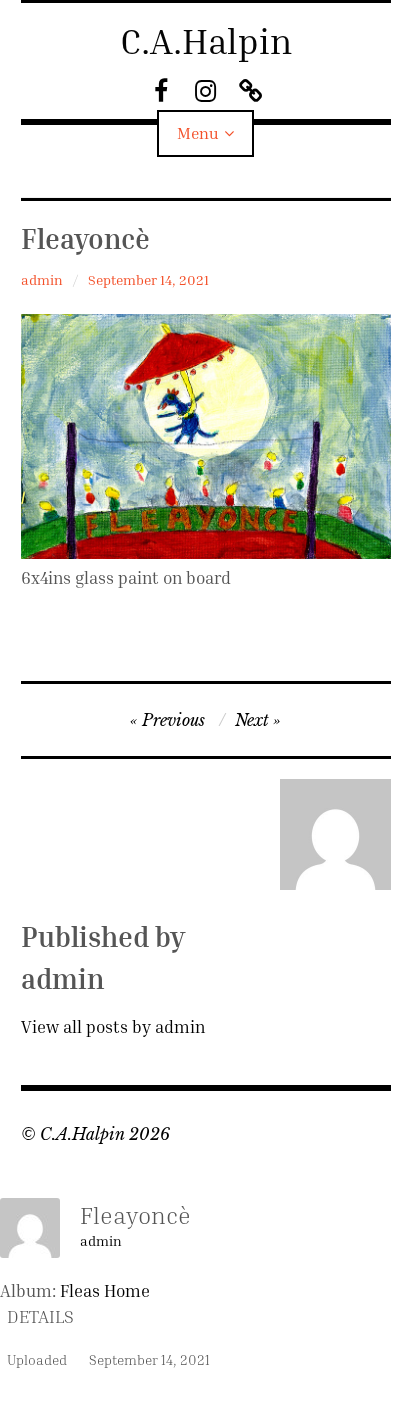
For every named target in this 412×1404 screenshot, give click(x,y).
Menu (198, 133)
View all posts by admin (113, 1026)
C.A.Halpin (206, 40)
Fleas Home (105, 1290)
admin (42, 279)
